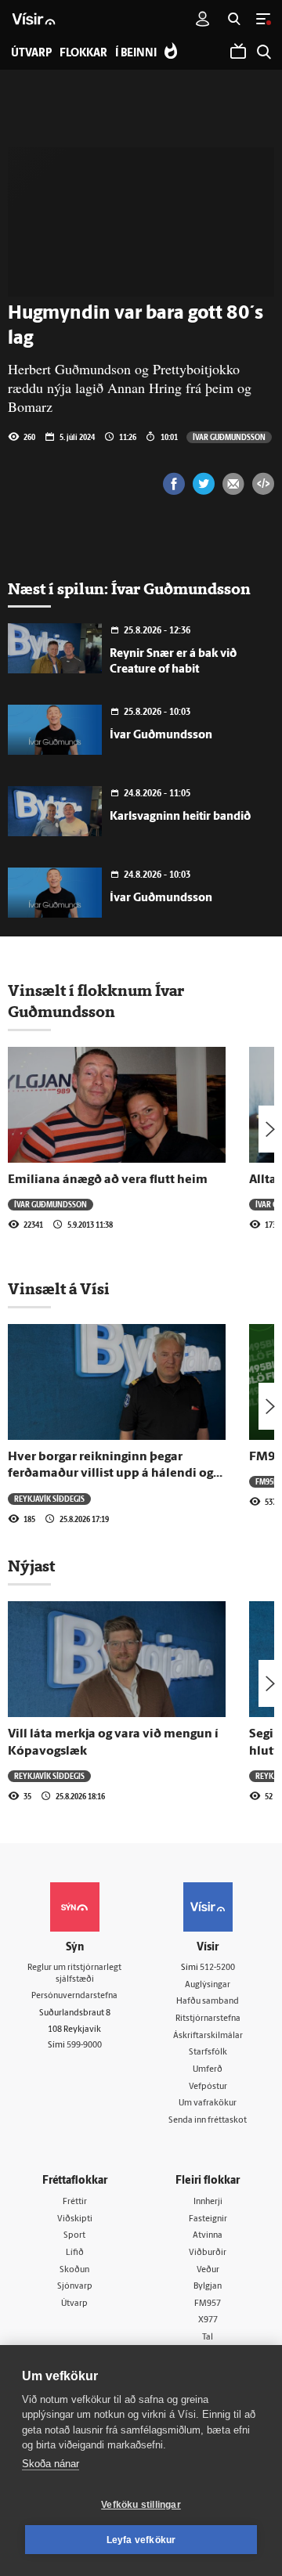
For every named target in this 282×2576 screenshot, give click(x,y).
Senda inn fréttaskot (208, 2121)
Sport (74, 2236)
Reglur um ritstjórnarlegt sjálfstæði (74, 1974)
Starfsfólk (208, 2053)
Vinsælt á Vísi (59, 1289)
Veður (208, 2270)
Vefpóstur (208, 2087)
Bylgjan (208, 2287)
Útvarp (74, 2304)
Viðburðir (208, 2253)
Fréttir (75, 2202)
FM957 (208, 2304)
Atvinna (208, 2236)
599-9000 (84, 2046)
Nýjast (31, 1566)
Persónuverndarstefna (74, 1996)
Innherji (208, 2202)
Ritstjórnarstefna (208, 2019)
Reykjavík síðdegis (49, 1499)
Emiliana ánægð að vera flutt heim (108, 1180)
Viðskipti (75, 2219)
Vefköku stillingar (141, 2505)
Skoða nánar (51, 2464)
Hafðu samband (208, 2002)
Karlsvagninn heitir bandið (180, 817)
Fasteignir (208, 2219)
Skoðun (74, 2270)
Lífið (75, 2253)
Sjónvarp (75, 2287)
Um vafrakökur (208, 2103)
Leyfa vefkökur (141, 2540)
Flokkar (83, 54)
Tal (208, 2338)
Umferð (208, 2070)
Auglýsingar (208, 1985)
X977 (208, 2320)
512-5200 (217, 1968)
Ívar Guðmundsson (229, 437)
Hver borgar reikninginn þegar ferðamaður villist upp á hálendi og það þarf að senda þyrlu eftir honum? (116, 1474)
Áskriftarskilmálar (208, 2036)
